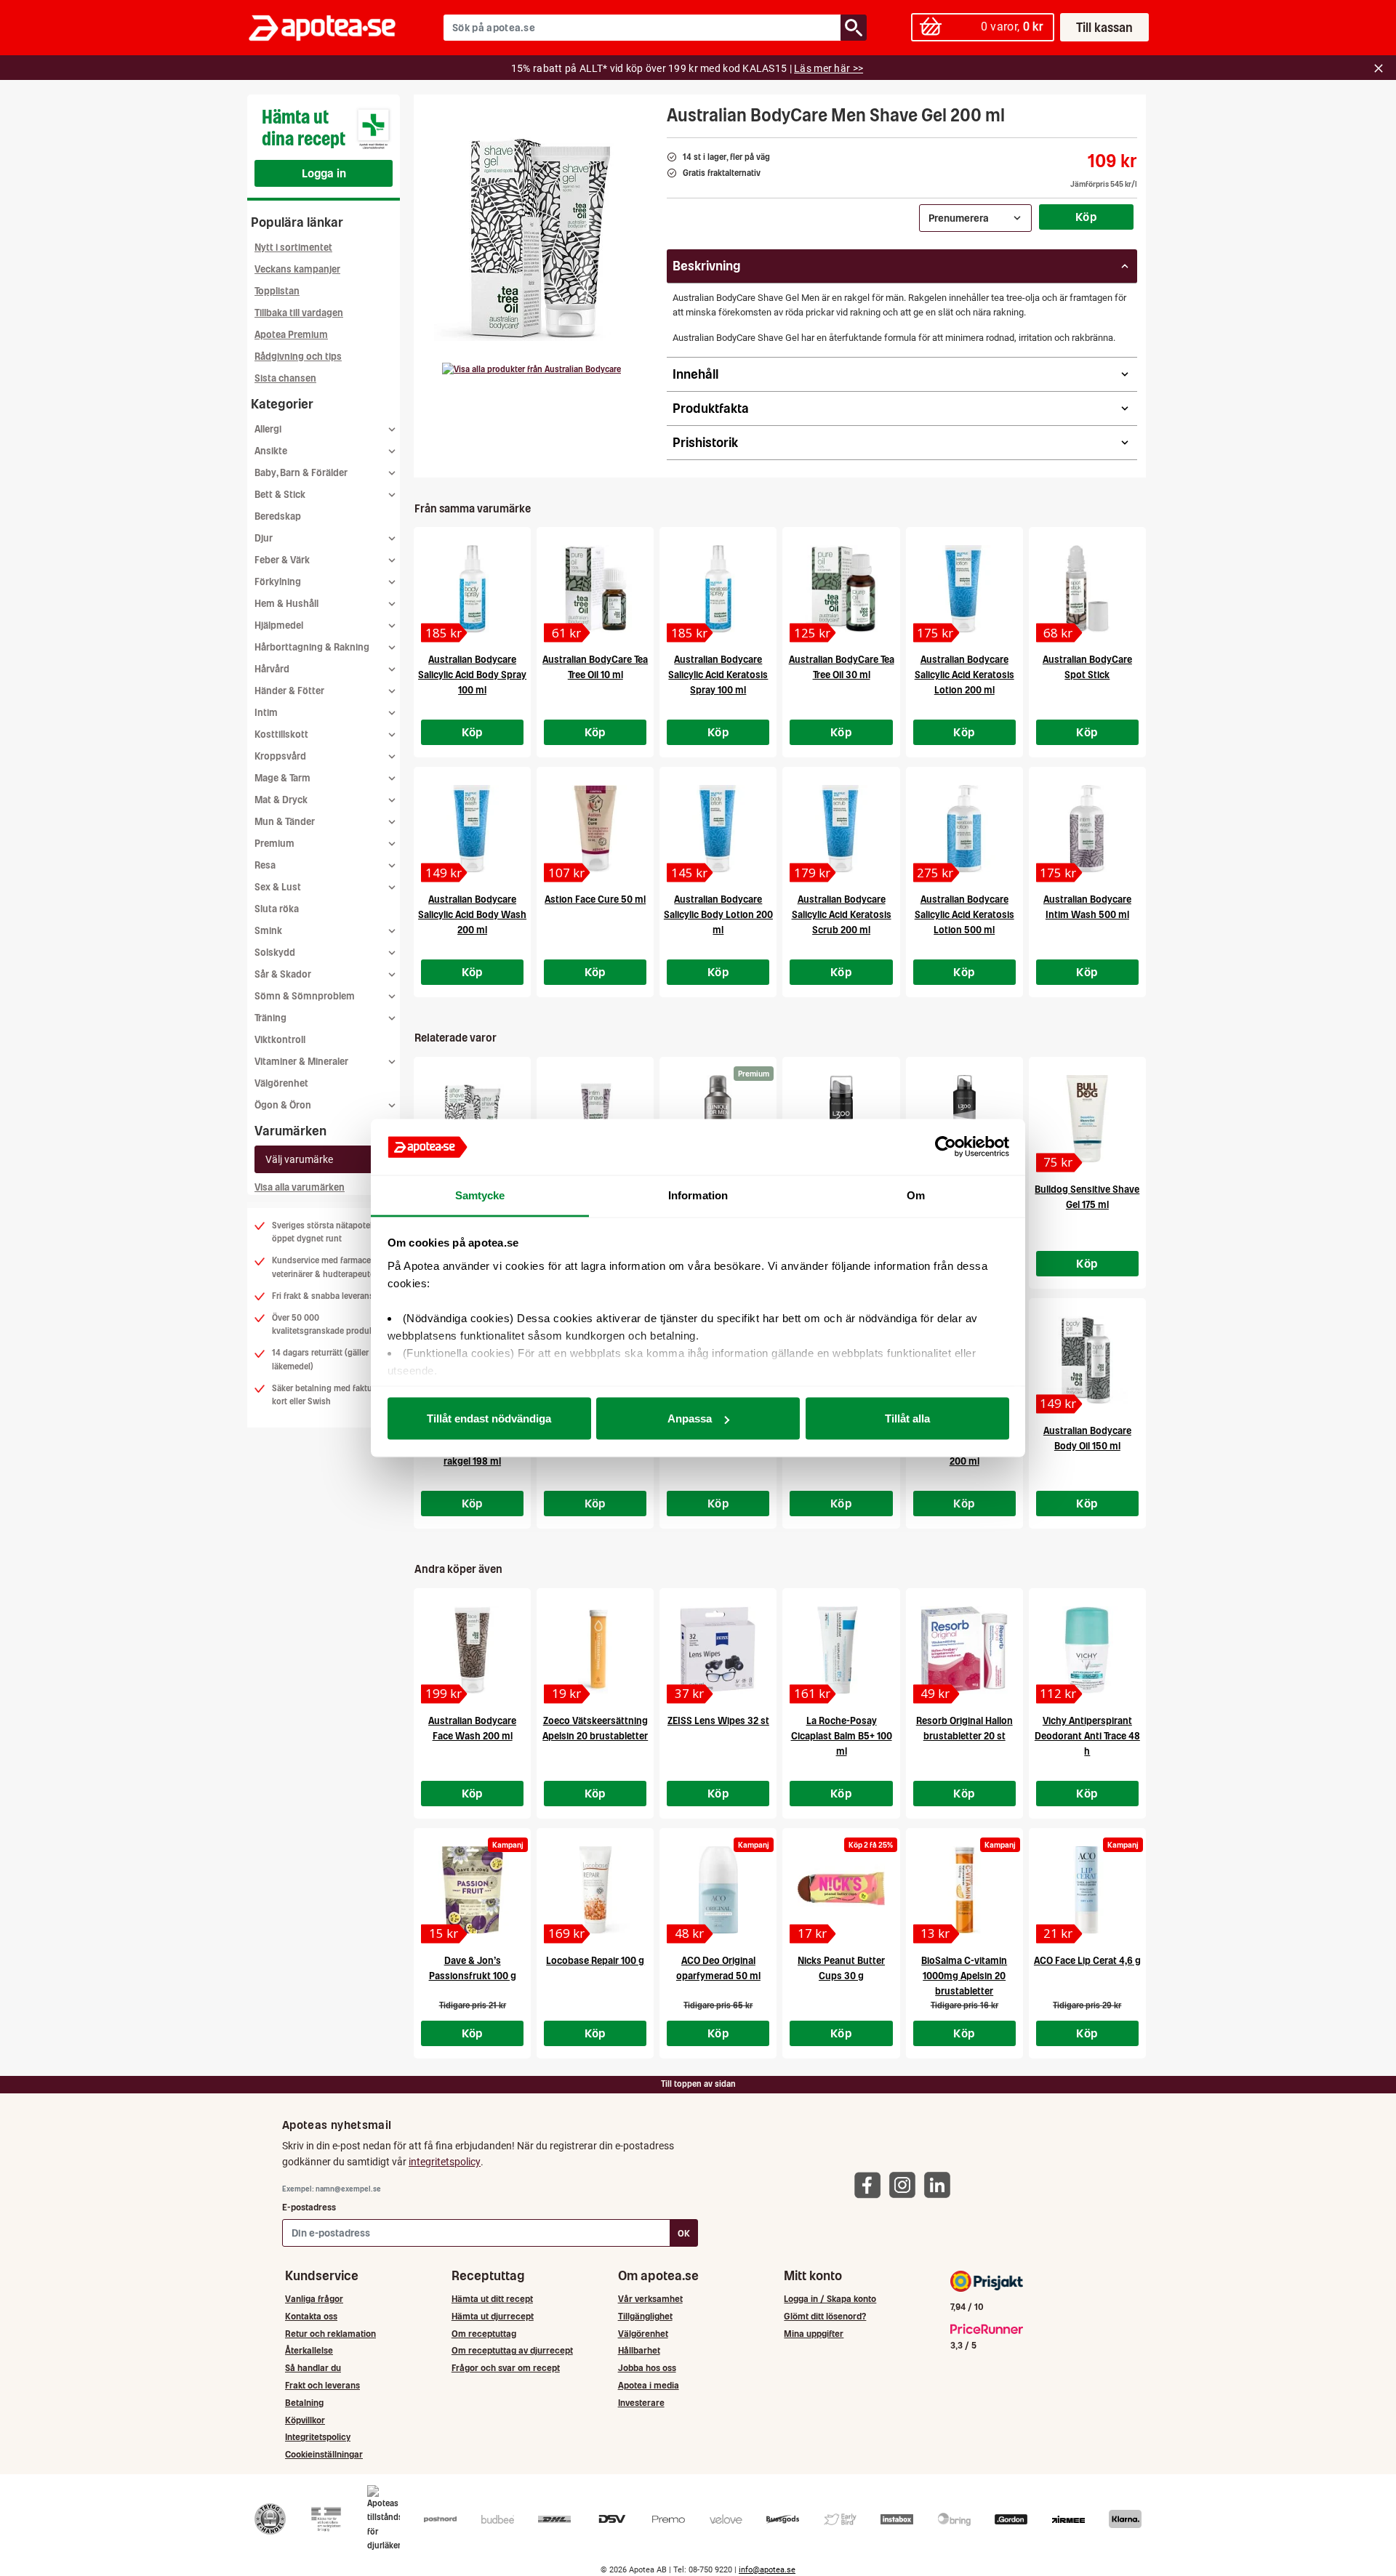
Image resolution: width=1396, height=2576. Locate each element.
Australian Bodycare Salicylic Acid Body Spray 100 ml (472, 675)
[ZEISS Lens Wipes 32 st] (718, 1650)
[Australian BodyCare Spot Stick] (1087, 589)
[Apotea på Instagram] (906, 2184)
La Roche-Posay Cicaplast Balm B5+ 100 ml (842, 1736)
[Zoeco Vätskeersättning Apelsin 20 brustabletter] (595, 1650)
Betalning (304, 2403)
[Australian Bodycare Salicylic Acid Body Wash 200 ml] (472, 829)
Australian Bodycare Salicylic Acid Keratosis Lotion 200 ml (964, 675)
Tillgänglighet (645, 2316)
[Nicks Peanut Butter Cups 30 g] (841, 1890)
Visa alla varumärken (300, 1187)
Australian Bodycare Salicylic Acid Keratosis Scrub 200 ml (842, 915)
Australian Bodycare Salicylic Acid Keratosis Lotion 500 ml (964, 915)
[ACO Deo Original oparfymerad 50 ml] (718, 1890)
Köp (1086, 217)
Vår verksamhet (650, 2299)
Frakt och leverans (322, 2385)
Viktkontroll (280, 1040)
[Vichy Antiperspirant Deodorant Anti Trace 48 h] (1087, 1650)
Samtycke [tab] (480, 1195)
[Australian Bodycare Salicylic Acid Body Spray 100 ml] (472, 589)
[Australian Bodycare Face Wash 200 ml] (472, 1650)
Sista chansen (285, 378)
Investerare (641, 2403)
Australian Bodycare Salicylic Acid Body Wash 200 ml (472, 915)
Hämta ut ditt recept (492, 2299)
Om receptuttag (484, 2334)
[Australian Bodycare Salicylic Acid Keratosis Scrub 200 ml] (841, 829)
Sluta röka (277, 909)
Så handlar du (313, 2368)
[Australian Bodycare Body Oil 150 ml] (1087, 1360)
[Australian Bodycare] (531, 369)
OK (684, 2233)
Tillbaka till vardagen (299, 313)
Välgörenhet (281, 1083)
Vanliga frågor (314, 2299)
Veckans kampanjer (297, 269)
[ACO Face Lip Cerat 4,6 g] (1087, 1890)
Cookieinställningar (324, 2454)
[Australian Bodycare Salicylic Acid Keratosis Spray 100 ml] (718, 589)
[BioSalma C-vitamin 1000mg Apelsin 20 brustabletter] (964, 1890)
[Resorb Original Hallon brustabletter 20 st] (964, 1650)
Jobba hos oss (647, 2368)
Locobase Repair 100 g (595, 1961)
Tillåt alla (907, 1418)
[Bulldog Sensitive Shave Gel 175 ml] (1087, 1119)
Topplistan (277, 291)
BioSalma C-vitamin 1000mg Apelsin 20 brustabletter (964, 1976)
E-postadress (309, 2207)
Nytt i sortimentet (293, 247)
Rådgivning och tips (298, 357)
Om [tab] (916, 1195)
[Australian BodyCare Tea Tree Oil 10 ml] (595, 589)
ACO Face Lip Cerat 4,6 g (1087, 1961)
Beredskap (278, 516)
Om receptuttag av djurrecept (512, 2350)
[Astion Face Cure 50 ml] (595, 829)
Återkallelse (309, 2350)
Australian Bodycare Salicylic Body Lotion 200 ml (718, 915)
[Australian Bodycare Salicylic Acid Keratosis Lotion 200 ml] (964, 589)
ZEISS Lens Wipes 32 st (718, 1721)
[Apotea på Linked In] (941, 2184)
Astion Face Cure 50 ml (595, 899)
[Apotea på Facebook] (871, 2184)
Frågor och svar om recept (506, 2368)
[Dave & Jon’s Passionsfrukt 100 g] (472, 1890)
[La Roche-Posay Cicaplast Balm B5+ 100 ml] (841, 1650)
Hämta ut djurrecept (493, 2316)
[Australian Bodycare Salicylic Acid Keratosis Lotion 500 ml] (964, 829)
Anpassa (690, 1418)
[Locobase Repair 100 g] (595, 1890)
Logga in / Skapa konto (830, 2299)
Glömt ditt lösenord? (825, 2316)
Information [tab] (698, 1195)
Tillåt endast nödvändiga (489, 1418)
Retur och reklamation (330, 2334)
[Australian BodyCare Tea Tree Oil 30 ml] (841, 589)
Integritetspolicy (318, 2437)
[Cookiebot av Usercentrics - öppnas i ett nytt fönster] (946, 1147)
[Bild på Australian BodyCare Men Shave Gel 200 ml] (536, 239)
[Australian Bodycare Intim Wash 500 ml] (1087, 829)
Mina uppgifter (814, 2334)
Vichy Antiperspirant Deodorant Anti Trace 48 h (1087, 1736)
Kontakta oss (311, 2316)
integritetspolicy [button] (445, 2162)
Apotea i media (649, 2385)
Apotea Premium (291, 335)
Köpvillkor (305, 2420)
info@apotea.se (767, 2570)
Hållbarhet (639, 2350)
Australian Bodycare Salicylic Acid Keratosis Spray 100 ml (718, 675)
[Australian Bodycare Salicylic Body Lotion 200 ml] (718, 829)
